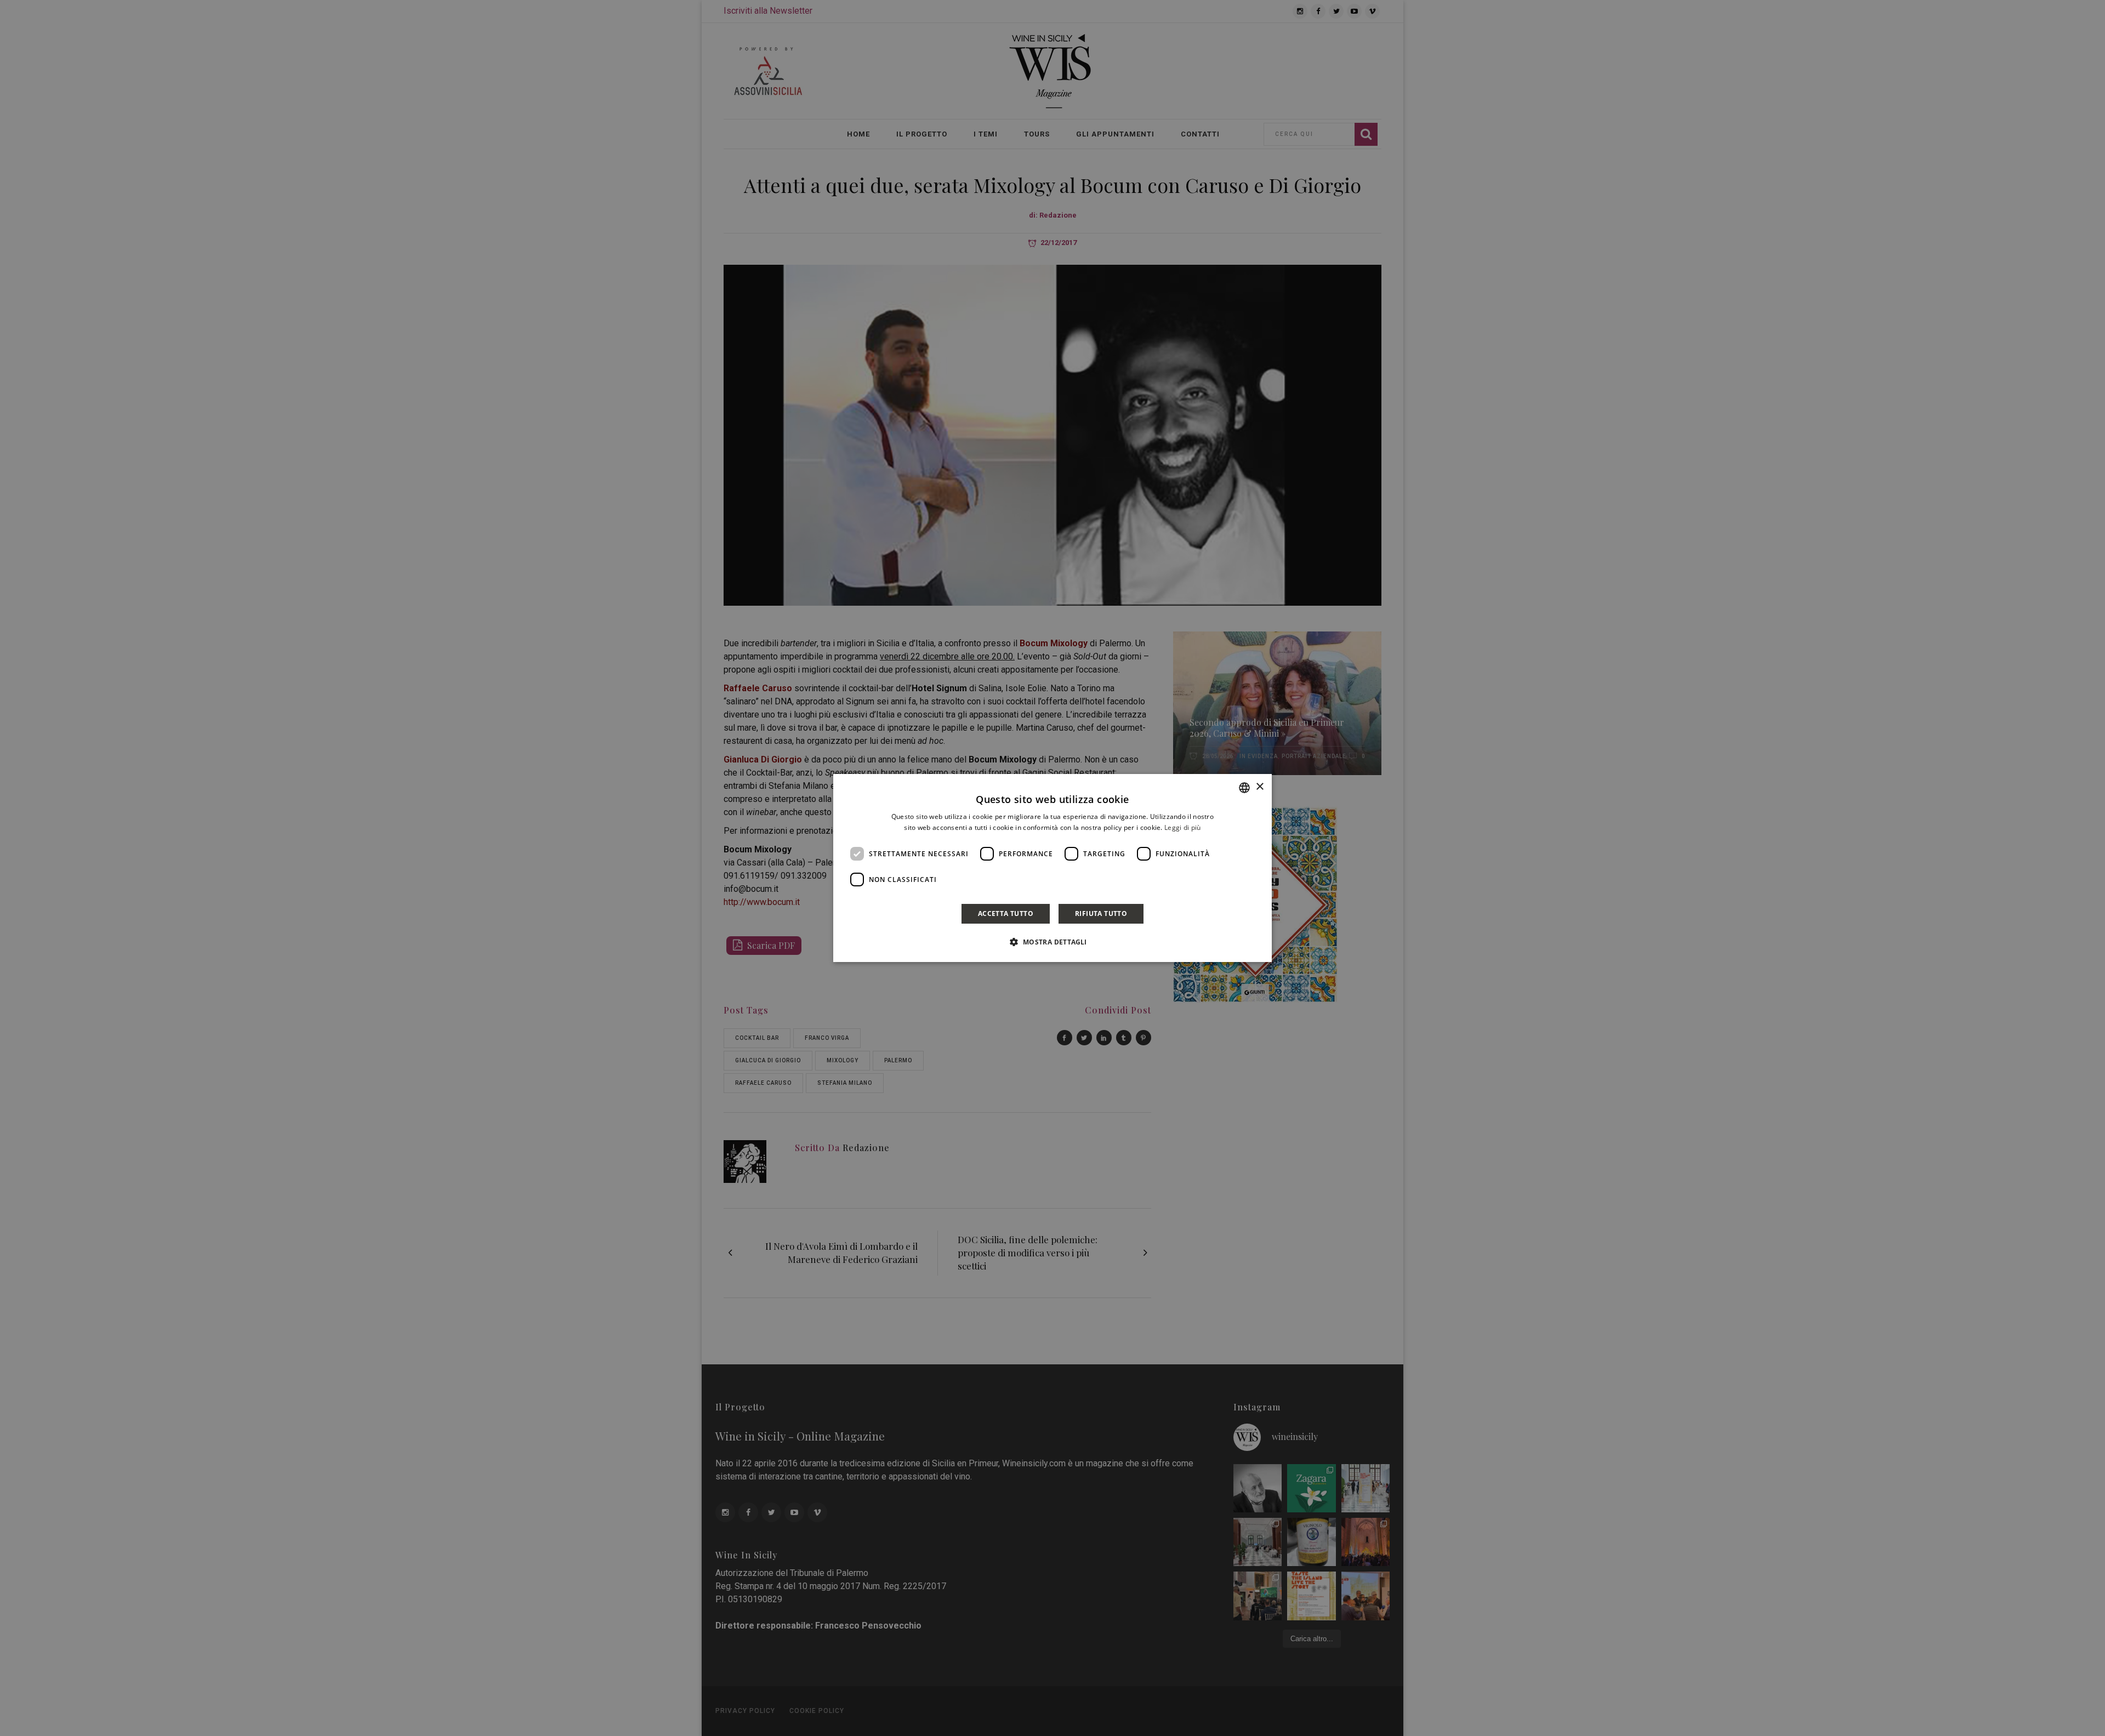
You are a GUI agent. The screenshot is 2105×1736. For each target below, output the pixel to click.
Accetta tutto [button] (1006, 913)
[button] (1052, 942)
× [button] (1259, 787)
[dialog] (1052, 868)
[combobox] (1244, 788)
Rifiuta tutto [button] (1101, 913)
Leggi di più (1183, 827)
